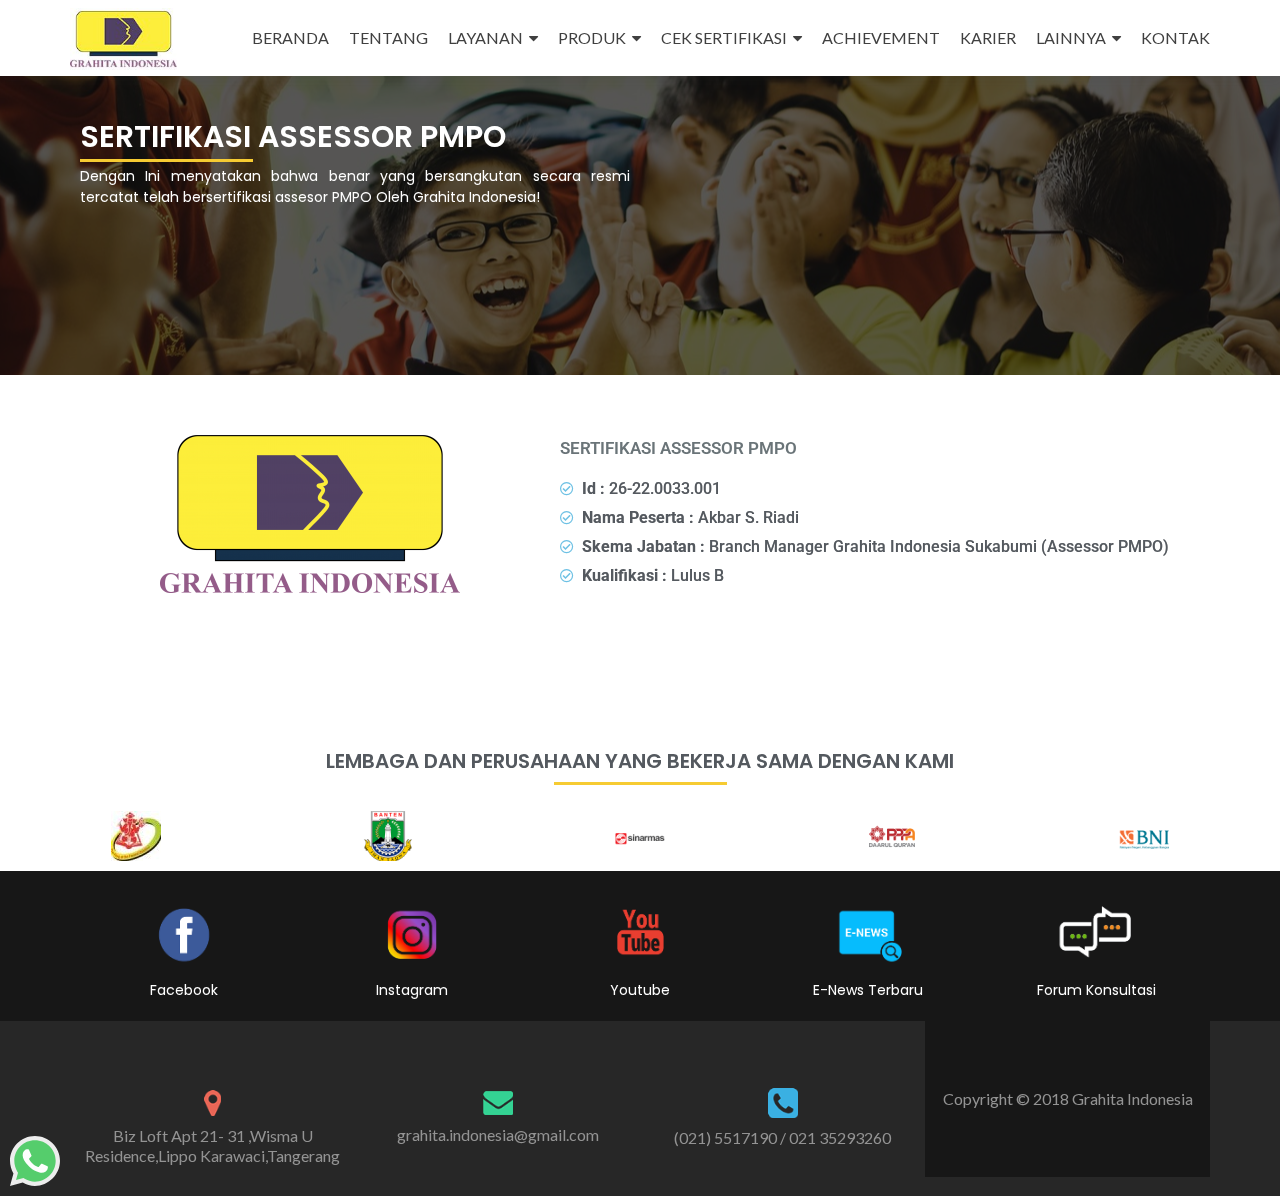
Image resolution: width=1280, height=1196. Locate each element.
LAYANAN (485, 37)
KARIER (988, 37)
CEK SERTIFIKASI (724, 37)
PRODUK (592, 37)
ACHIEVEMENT (881, 37)
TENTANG (388, 37)
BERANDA (290, 37)
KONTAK (1175, 37)
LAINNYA (1071, 37)
